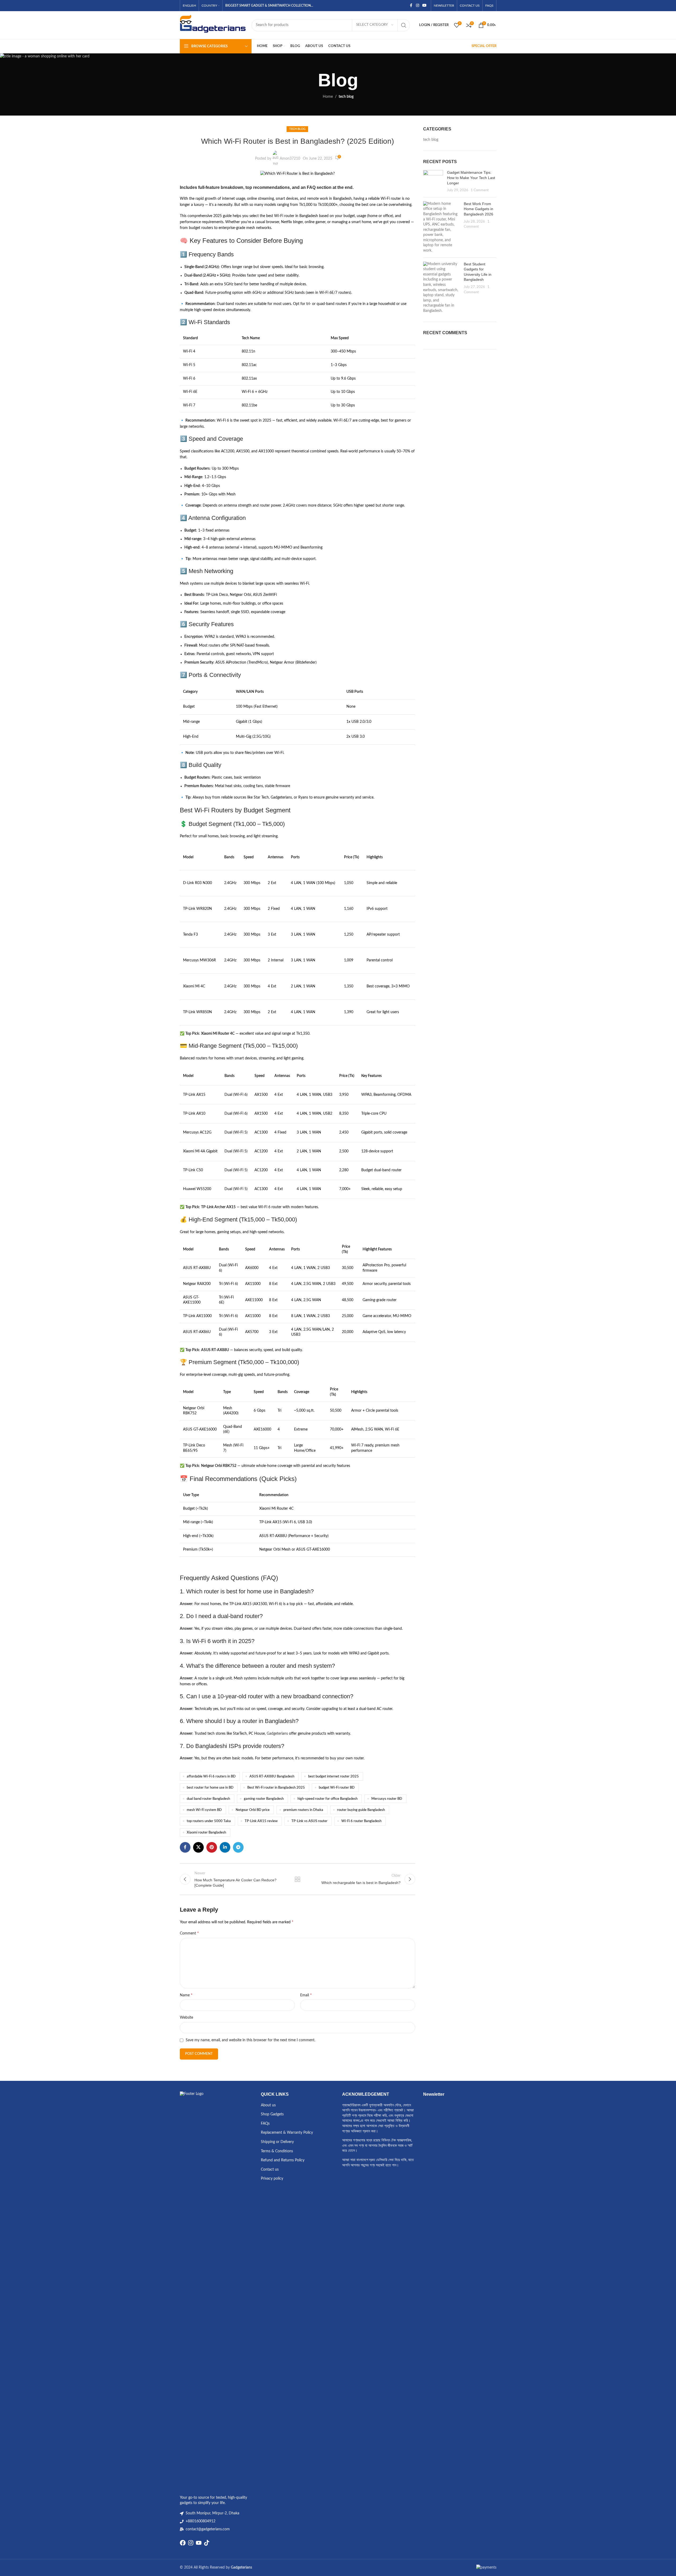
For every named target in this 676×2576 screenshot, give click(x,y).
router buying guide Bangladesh (361, 1810)
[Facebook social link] (411, 6)
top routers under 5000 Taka (209, 1821)
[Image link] (216, 2291)
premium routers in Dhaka (303, 1810)
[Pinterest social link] (212, 1847)
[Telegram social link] (238, 1847)
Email (306, 1995)
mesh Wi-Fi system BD (204, 1810)
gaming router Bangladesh (264, 1799)
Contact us (270, 2170)
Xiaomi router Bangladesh (206, 1832)
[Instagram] (191, 2543)
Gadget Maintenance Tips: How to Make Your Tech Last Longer (471, 178)
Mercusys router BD (387, 1799)
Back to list (297, 1879)
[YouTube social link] (424, 6)
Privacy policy (272, 2179)
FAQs (265, 2124)
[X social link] (198, 1847)
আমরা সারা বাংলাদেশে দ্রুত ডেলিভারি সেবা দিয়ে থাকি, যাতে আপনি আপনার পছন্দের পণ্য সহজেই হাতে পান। (378, 2163)
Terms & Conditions (277, 2151)
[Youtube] (199, 2543)
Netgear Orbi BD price (253, 1810)
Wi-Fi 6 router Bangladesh (361, 1821)
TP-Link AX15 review (261, 1821)
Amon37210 (290, 159)
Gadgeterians (277, 1734)
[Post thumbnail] (433, 181)
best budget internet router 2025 (333, 1776)
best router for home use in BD (210, 1788)
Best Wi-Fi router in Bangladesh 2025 (276, 1788)
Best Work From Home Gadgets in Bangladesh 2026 (479, 209)
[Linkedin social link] (225, 1847)
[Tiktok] (207, 2543)
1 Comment (480, 190)
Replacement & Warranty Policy (287, 2133)
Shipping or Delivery (277, 2142)
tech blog (346, 97)
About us (268, 2105)
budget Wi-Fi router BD (337, 1788)
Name (186, 1995)
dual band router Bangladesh (208, 1799)
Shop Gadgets (272, 2114)
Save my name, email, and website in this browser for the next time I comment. (250, 2040)
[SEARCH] (404, 25)
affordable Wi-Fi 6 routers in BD (211, 1776)
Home (328, 97)
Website (186, 2018)
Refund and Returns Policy (283, 2160)
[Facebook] (183, 2543)
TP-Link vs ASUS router (309, 1821)
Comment (189, 1933)
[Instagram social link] (418, 6)
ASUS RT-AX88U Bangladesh (272, 1776)
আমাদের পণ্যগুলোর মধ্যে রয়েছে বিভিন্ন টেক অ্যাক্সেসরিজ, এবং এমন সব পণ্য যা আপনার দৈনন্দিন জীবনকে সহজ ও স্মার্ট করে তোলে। (377, 2146)
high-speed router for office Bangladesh (328, 1799)
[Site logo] (213, 25)
